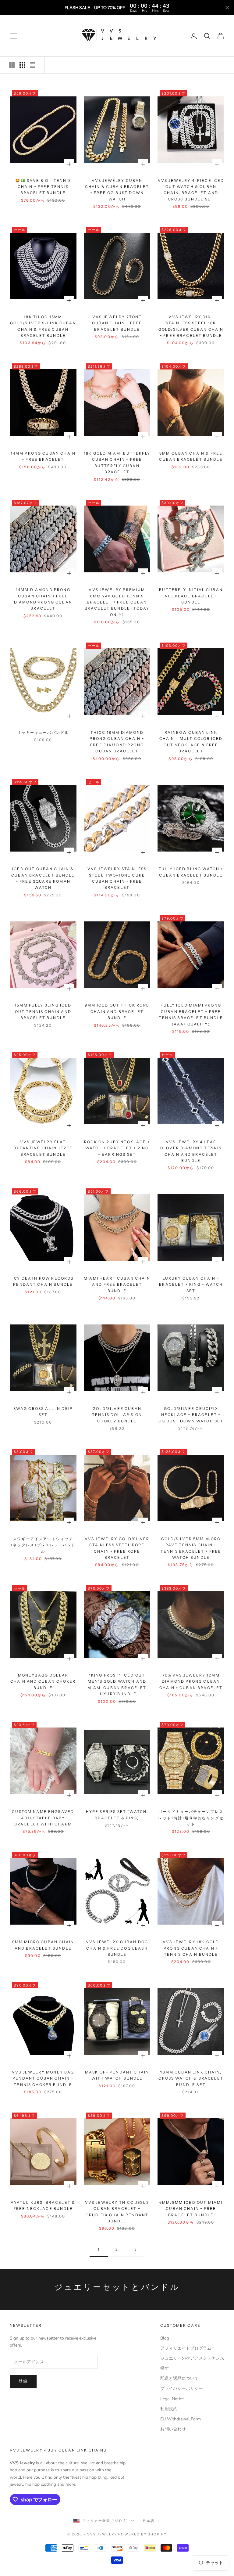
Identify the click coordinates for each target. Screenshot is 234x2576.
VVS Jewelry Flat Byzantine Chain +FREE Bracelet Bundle (43, 1148)
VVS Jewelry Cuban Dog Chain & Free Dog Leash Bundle (117, 1948)
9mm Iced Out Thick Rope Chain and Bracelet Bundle (117, 1011)
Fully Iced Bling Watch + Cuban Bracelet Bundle (191, 872)
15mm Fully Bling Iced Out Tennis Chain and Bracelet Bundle (43, 1011)
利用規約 (169, 2409)
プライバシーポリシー (182, 2389)
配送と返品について (179, 2378)
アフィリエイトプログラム (186, 2348)
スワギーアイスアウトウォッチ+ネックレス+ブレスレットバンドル (43, 1545)
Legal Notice (172, 2399)
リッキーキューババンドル (43, 732)
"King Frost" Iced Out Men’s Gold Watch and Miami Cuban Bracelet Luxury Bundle (117, 1684)
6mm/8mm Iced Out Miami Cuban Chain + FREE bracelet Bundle (191, 2209)
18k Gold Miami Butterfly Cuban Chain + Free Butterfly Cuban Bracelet (117, 463)
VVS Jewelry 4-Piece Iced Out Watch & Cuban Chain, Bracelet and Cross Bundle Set (191, 190)
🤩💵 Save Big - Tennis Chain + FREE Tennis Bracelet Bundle (43, 187)
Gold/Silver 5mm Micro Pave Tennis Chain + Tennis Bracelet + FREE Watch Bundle (191, 1548)
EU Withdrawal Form (181, 2419)
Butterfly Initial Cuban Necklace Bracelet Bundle (191, 596)
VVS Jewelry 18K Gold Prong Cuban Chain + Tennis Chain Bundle (191, 1948)
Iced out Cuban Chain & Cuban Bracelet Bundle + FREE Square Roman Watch (43, 878)
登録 (23, 2381)
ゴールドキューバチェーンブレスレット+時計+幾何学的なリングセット (191, 1818)
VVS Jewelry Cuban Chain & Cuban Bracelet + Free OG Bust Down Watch (117, 190)
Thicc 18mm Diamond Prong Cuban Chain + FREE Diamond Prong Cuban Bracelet (117, 742)
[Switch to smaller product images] (22, 65)
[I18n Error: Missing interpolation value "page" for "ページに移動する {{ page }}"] (135, 2250)
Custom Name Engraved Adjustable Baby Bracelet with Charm (43, 1818)
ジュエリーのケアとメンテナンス (192, 2358)
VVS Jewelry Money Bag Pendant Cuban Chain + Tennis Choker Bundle (43, 2078)
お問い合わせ (173, 2429)
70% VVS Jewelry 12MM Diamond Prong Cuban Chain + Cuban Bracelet (191, 1681)
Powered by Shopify (142, 2534)
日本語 (149, 2521)
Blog (165, 2338)
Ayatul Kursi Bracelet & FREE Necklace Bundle (43, 2205)
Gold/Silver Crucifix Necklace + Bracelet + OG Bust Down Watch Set (191, 1415)
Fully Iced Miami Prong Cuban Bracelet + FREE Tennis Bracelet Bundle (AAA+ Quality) (191, 1014)
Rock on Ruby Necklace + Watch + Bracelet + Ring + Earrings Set (117, 1148)
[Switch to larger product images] (12, 65)
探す (165, 2368)
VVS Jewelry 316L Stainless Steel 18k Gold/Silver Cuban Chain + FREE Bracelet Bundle (191, 326)
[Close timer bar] (227, 8)
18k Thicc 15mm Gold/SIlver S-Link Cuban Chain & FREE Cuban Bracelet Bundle (43, 326)
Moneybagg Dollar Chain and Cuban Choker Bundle (43, 1681)
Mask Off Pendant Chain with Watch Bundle (117, 2075)
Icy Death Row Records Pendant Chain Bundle (43, 1281)
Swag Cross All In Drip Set (43, 1412)
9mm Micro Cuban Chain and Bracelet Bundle (43, 1945)
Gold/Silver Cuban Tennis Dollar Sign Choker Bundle (117, 1415)
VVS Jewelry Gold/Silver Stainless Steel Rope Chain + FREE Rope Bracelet (117, 1548)
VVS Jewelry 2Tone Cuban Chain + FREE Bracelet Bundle (117, 323)
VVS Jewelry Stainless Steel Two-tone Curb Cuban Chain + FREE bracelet (117, 878)
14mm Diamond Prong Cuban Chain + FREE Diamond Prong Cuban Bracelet (43, 599)
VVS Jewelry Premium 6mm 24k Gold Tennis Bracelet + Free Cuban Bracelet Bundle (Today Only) (117, 602)
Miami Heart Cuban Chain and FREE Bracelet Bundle (117, 1284)
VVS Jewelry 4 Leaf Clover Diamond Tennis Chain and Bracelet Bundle (191, 1151)
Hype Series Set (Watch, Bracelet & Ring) (117, 1815)
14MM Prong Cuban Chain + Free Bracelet (43, 456)
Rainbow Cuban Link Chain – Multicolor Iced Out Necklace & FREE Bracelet (191, 742)
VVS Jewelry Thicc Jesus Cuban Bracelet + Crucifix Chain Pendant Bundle (117, 2212)
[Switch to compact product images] (33, 65)
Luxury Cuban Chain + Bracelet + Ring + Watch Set (191, 1284)
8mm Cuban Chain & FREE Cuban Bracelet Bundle (191, 456)
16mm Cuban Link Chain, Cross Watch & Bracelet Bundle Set (191, 2078)
